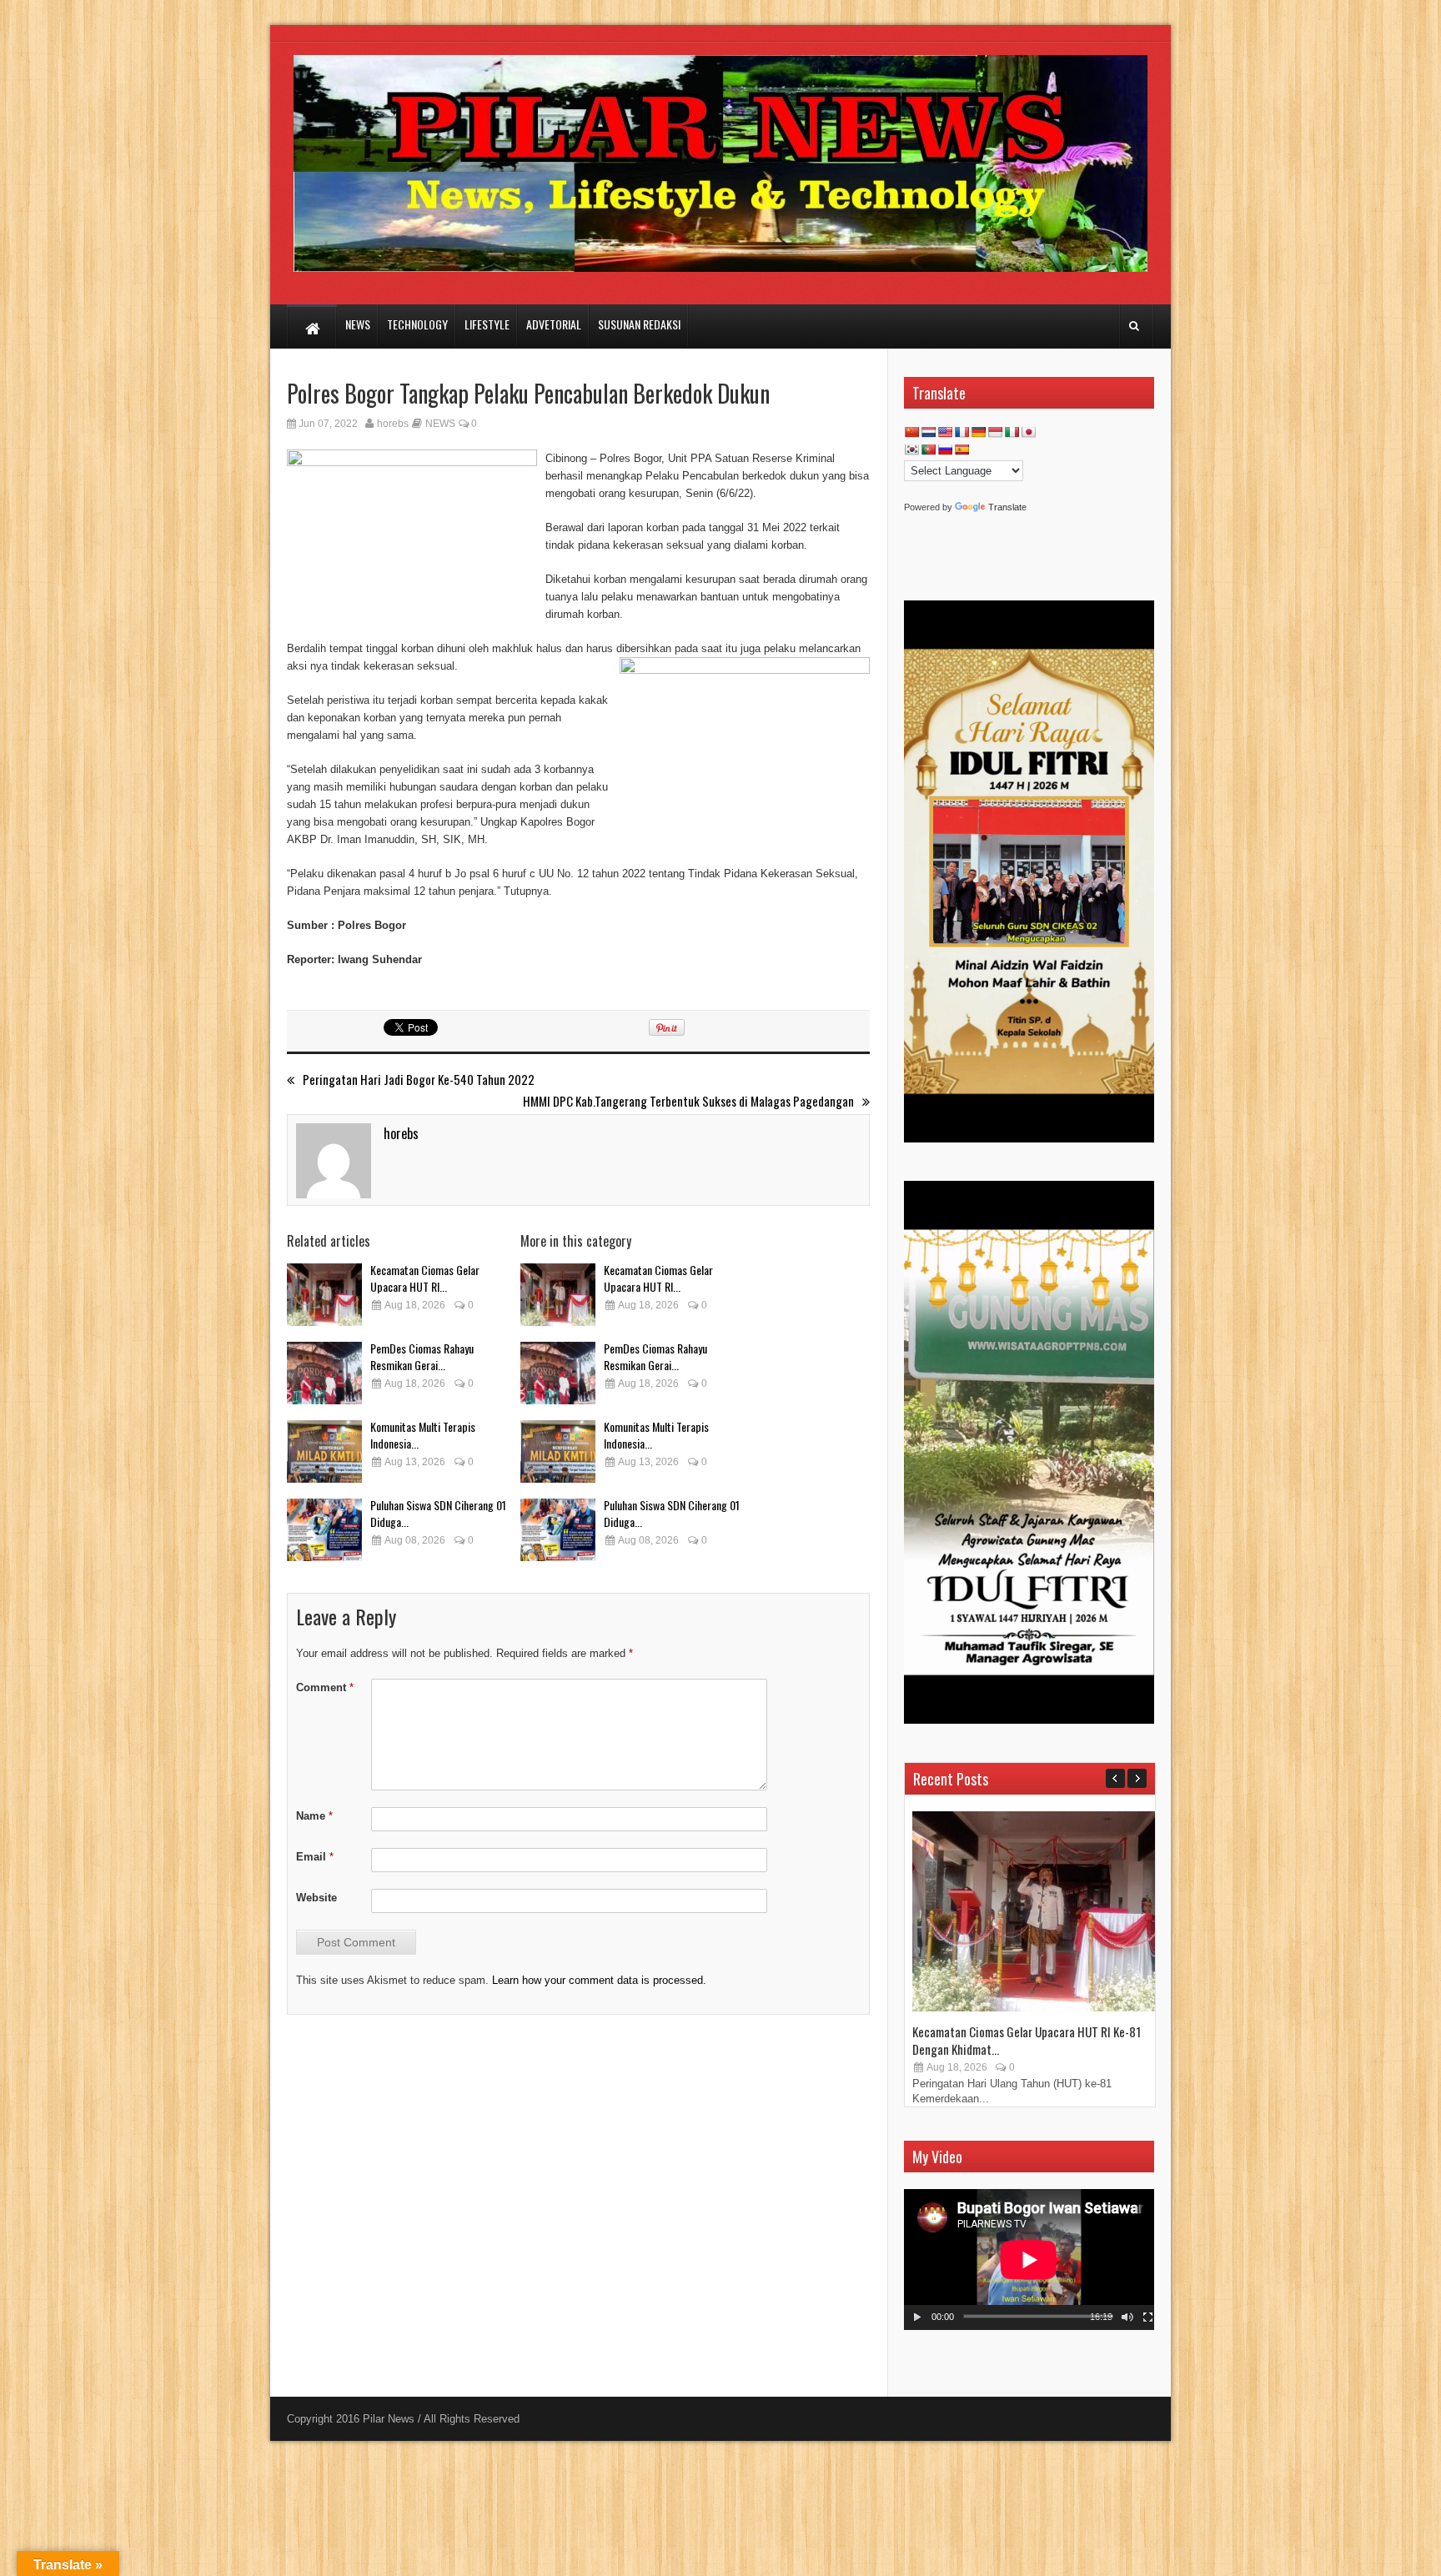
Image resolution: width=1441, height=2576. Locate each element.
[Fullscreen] (1148, 2317)
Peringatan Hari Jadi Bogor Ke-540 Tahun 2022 (419, 1080)
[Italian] (1012, 432)
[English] (945, 432)
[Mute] (1127, 2317)
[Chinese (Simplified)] (911, 432)
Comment (325, 1687)
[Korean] (911, 449)
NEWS (440, 424)
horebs (393, 424)
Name (314, 1816)
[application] (1029, 2260)
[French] (962, 432)
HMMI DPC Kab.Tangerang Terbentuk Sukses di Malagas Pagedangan (688, 1101)
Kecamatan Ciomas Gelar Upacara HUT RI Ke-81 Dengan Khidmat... (1027, 2040)
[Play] (917, 2317)
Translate (1007, 507)
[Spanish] (962, 449)
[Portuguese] (928, 449)
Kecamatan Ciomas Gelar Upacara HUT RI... (425, 1278)
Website (316, 1898)
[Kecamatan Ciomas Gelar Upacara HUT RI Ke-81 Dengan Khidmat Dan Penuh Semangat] (324, 1295)
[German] (978, 432)
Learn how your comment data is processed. (599, 1980)
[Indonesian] (995, 432)
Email (315, 1857)
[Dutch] (928, 432)
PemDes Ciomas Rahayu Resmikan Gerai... (422, 1356)
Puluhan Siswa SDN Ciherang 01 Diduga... (438, 1513)
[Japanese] (1028, 432)
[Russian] (945, 449)
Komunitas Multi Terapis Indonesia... (423, 1435)
